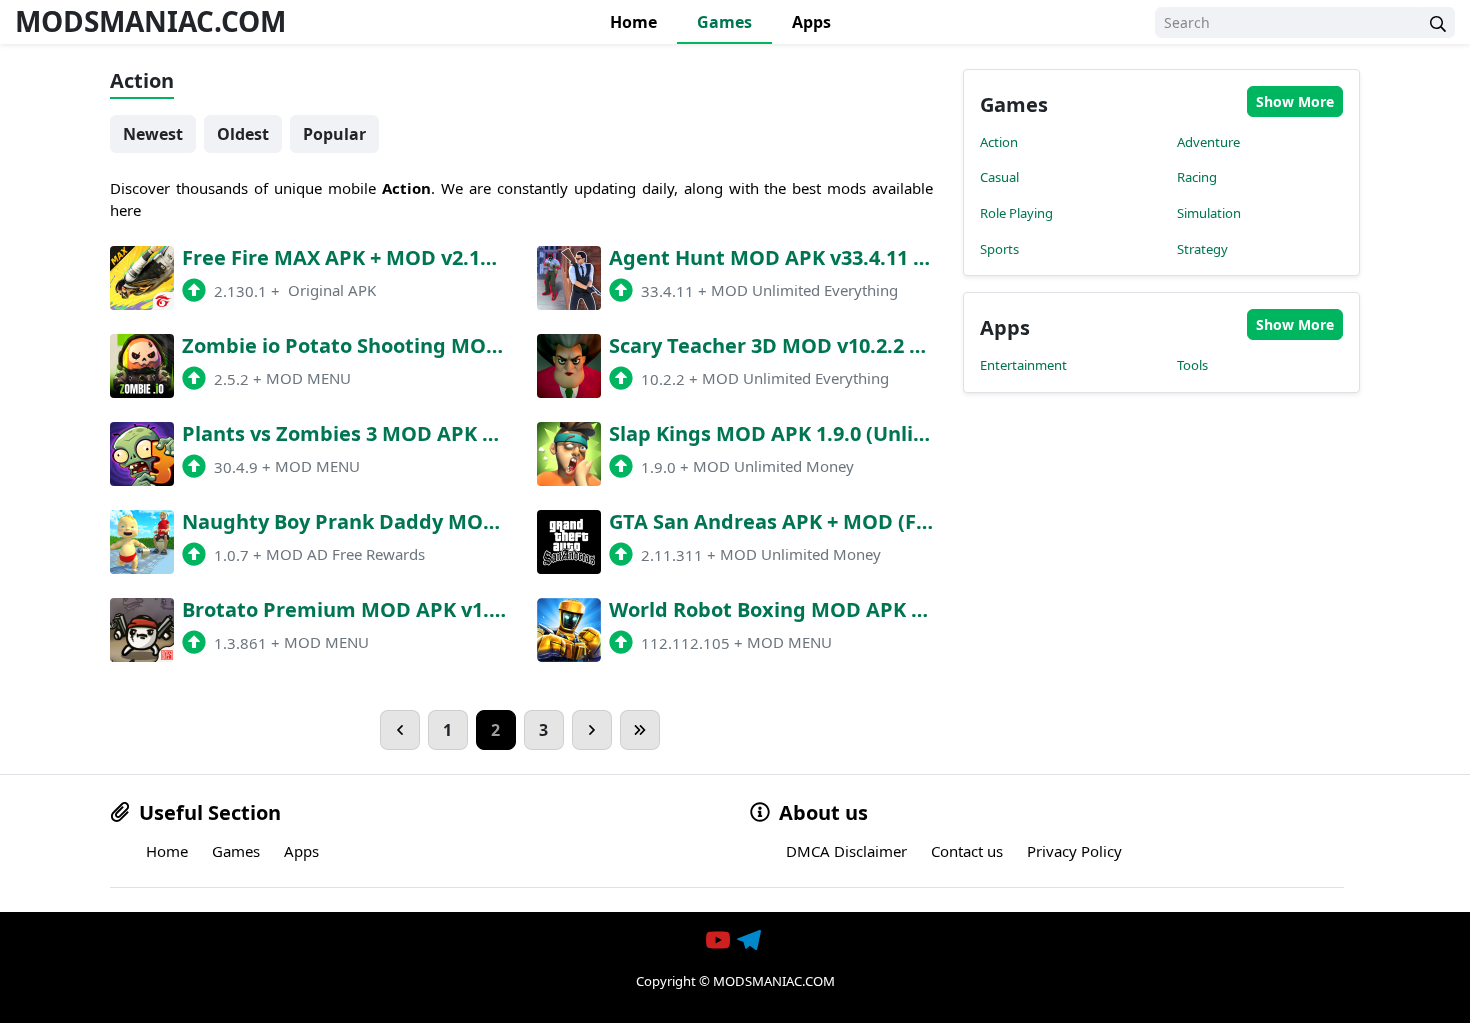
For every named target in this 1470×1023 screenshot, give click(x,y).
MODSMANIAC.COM (150, 21)
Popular (334, 134)
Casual (999, 177)
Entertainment (1023, 365)
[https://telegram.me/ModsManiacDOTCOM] (751, 940)
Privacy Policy (1074, 851)
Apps (811, 22)
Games (724, 22)
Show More (1295, 101)
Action (999, 142)
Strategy (1202, 249)
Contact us (967, 851)
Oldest (243, 134)
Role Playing (1016, 213)
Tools (1192, 365)
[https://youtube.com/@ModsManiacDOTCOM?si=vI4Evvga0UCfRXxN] (720, 940)
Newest (153, 134)
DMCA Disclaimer (846, 851)
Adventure (1208, 142)
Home (633, 22)
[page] (400, 730)
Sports (999, 249)
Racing (1197, 177)
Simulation (1209, 213)
